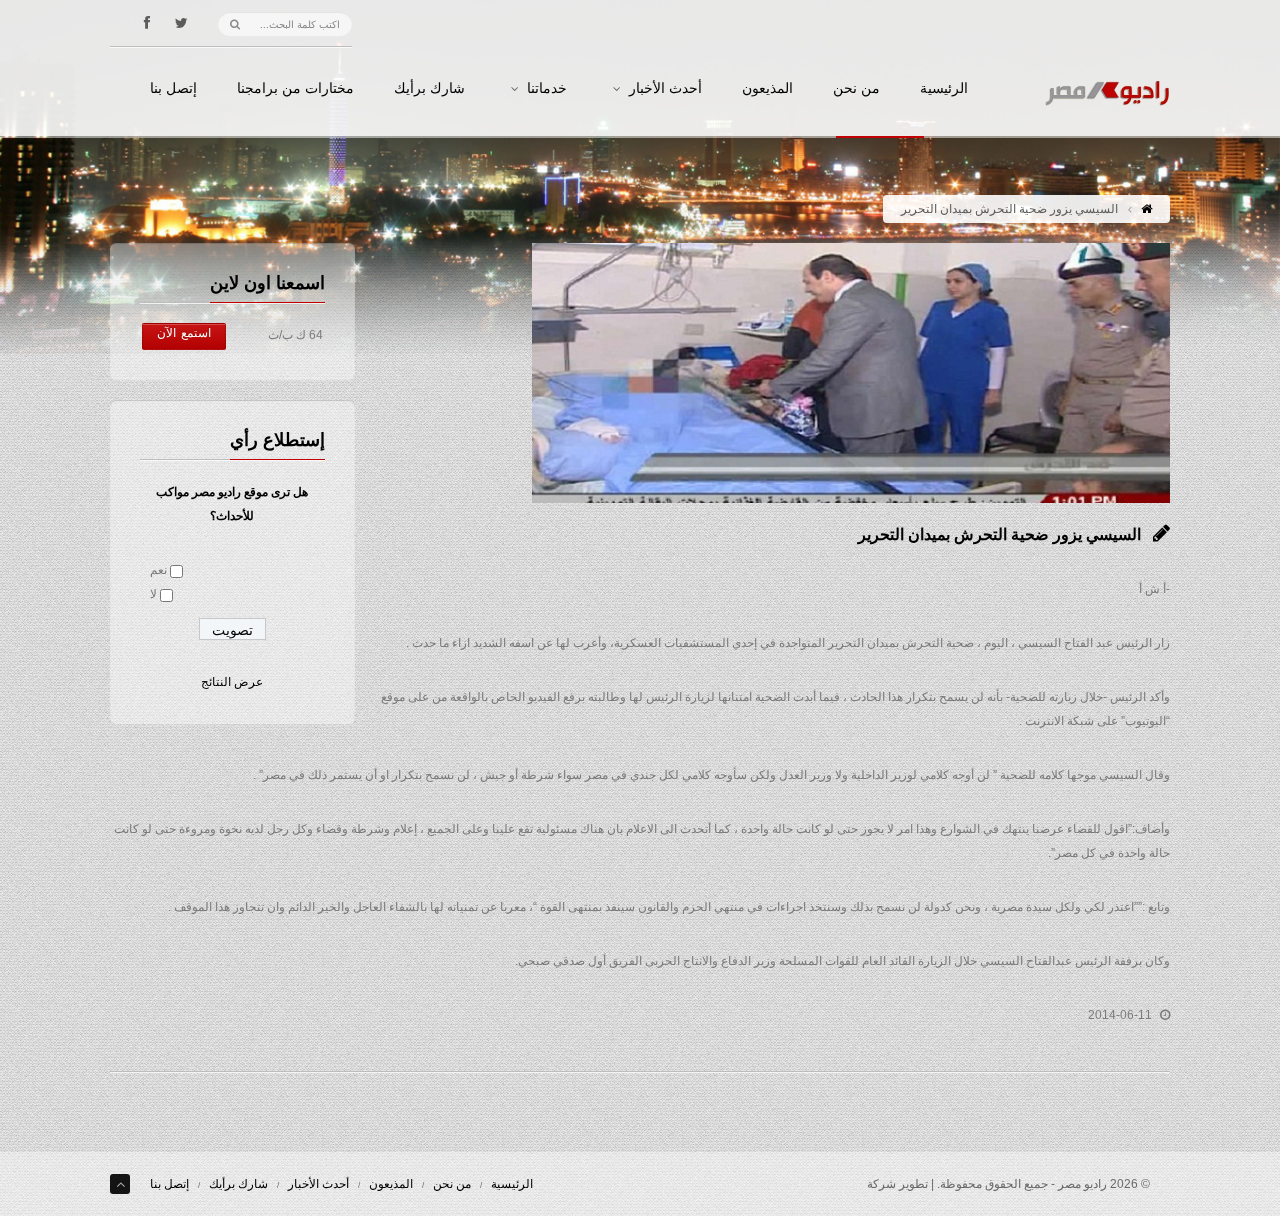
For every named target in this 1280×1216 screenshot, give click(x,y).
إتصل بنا (173, 89)
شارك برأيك (429, 89)
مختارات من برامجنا (295, 89)
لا (153, 594)
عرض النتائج (232, 682)
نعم (158, 570)
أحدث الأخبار (665, 89)
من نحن (856, 89)
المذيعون (767, 89)
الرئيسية (944, 89)
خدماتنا (547, 89)
